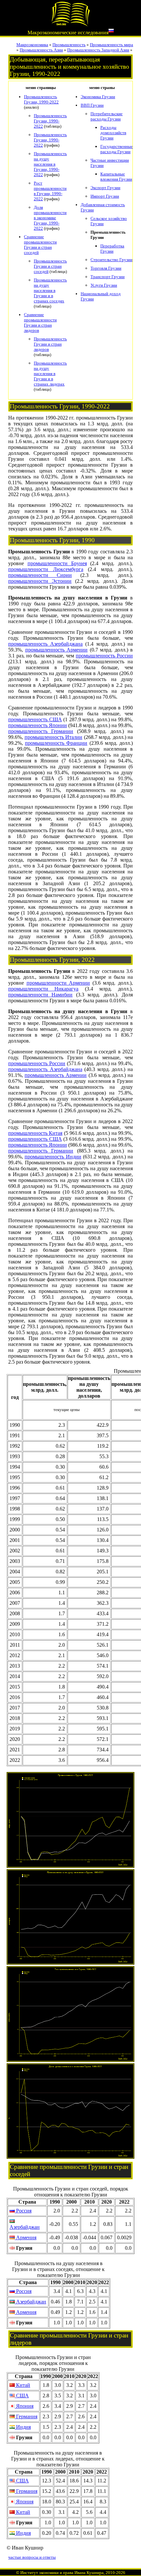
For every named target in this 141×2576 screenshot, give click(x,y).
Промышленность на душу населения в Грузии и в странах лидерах (50, 374)
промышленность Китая (35, 1133)
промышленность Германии (41, 731)
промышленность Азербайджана (45, 644)
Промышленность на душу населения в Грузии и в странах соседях (50, 290)
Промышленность (69, 45)
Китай (22, 2385)
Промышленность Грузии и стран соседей (50, 266)
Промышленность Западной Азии (98, 50)
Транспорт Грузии (108, 277)
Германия (26, 2416)
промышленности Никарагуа (43, 989)
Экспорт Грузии (105, 188)
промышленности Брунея (57, 563)
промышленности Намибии (40, 995)
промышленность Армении (57, 650)
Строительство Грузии (111, 260)
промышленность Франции (56, 743)
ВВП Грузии (92, 105)
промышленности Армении (58, 983)
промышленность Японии (38, 725)
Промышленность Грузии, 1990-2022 (41, 99)
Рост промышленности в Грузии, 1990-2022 (50, 191)
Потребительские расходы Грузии (107, 116)
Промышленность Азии (41, 50)
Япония (24, 2406)
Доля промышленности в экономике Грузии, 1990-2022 (50, 218)
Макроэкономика (32, 45)
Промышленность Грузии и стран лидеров (50, 344)
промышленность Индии (53, 1157)
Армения (26, 2237)
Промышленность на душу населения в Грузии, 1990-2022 (50, 164)
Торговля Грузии (106, 268)
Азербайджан (25, 2227)
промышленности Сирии (40, 575)
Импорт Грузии (105, 196)
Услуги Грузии (104, 285)
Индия (23, 2427)
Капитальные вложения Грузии (116, 177)
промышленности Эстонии (40, 581)
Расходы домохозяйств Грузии (113, 133)
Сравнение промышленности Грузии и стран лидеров (40, 322)
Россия (23, 2211)
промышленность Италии (54, 737)
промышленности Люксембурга (46, 569)
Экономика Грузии (98, 97)
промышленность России (104, 656)
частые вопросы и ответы (32, 2557)
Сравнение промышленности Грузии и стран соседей (40, 245)
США (22, 2396)
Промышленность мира (111, 45)
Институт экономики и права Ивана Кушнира (62, 2573)
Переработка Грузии (112, 249)
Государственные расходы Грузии (117, 149)
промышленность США (35, 719)
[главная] (70, 25)
